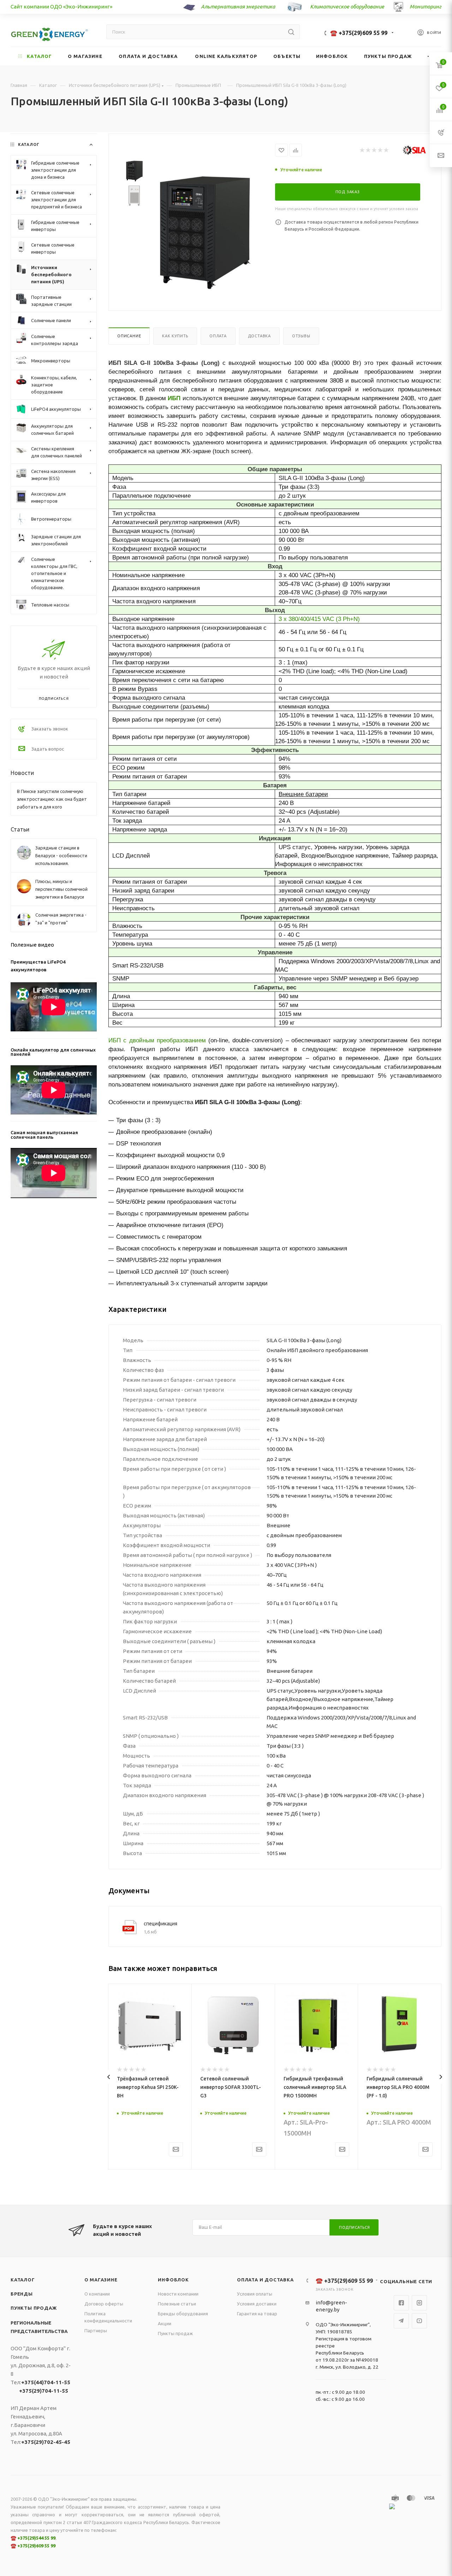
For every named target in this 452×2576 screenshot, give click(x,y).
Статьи (20, 829)
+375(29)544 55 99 (36, 2538)
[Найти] (291, 32)
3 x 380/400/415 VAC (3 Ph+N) (319, 619)
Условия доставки (257, 2304)
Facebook (401, 2303)
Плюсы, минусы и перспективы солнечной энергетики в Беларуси (61, 889)
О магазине (101, 2280)
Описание (129, 336)
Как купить (175, 336)
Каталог (23, 2280)
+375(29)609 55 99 (36, 2546)
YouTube (419, 2321)
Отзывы (301, 336)
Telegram (401, 2321)
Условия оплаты (255, 2294)
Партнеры (96, 2331)
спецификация (160, 1924)
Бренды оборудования (183, 2314)
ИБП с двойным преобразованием (157, 1040)
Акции (165, 2323)
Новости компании (178, 2294)
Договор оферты (104, 2304)
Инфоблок (173, 2280)
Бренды (22, 2294)
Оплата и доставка (265, 2280)
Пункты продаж (34, 2308)
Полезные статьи (177, 2304)
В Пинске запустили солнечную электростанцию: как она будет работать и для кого (52, 799)
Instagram (419, 2303)
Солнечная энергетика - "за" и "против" (61, 919)
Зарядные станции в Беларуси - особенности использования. (61, 855)
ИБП (174, 398)
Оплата (218, 336)
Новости (22, 773)
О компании (97, 2294)
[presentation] (109, 2077)
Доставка (259, 336)
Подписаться (355, 2227)
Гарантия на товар (257, 2314)
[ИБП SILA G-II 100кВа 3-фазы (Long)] (204, 232)
